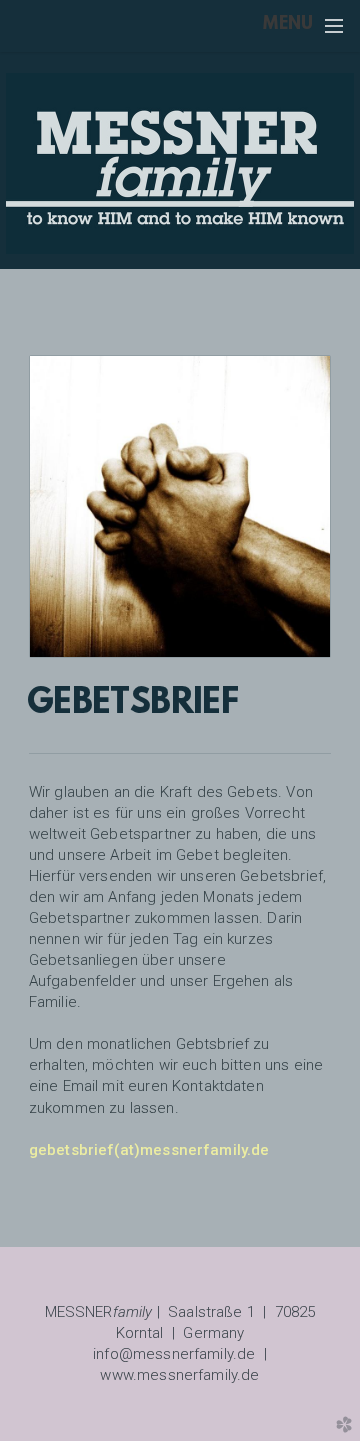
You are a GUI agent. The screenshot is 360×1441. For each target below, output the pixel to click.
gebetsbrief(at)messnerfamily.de (149, 1150)
